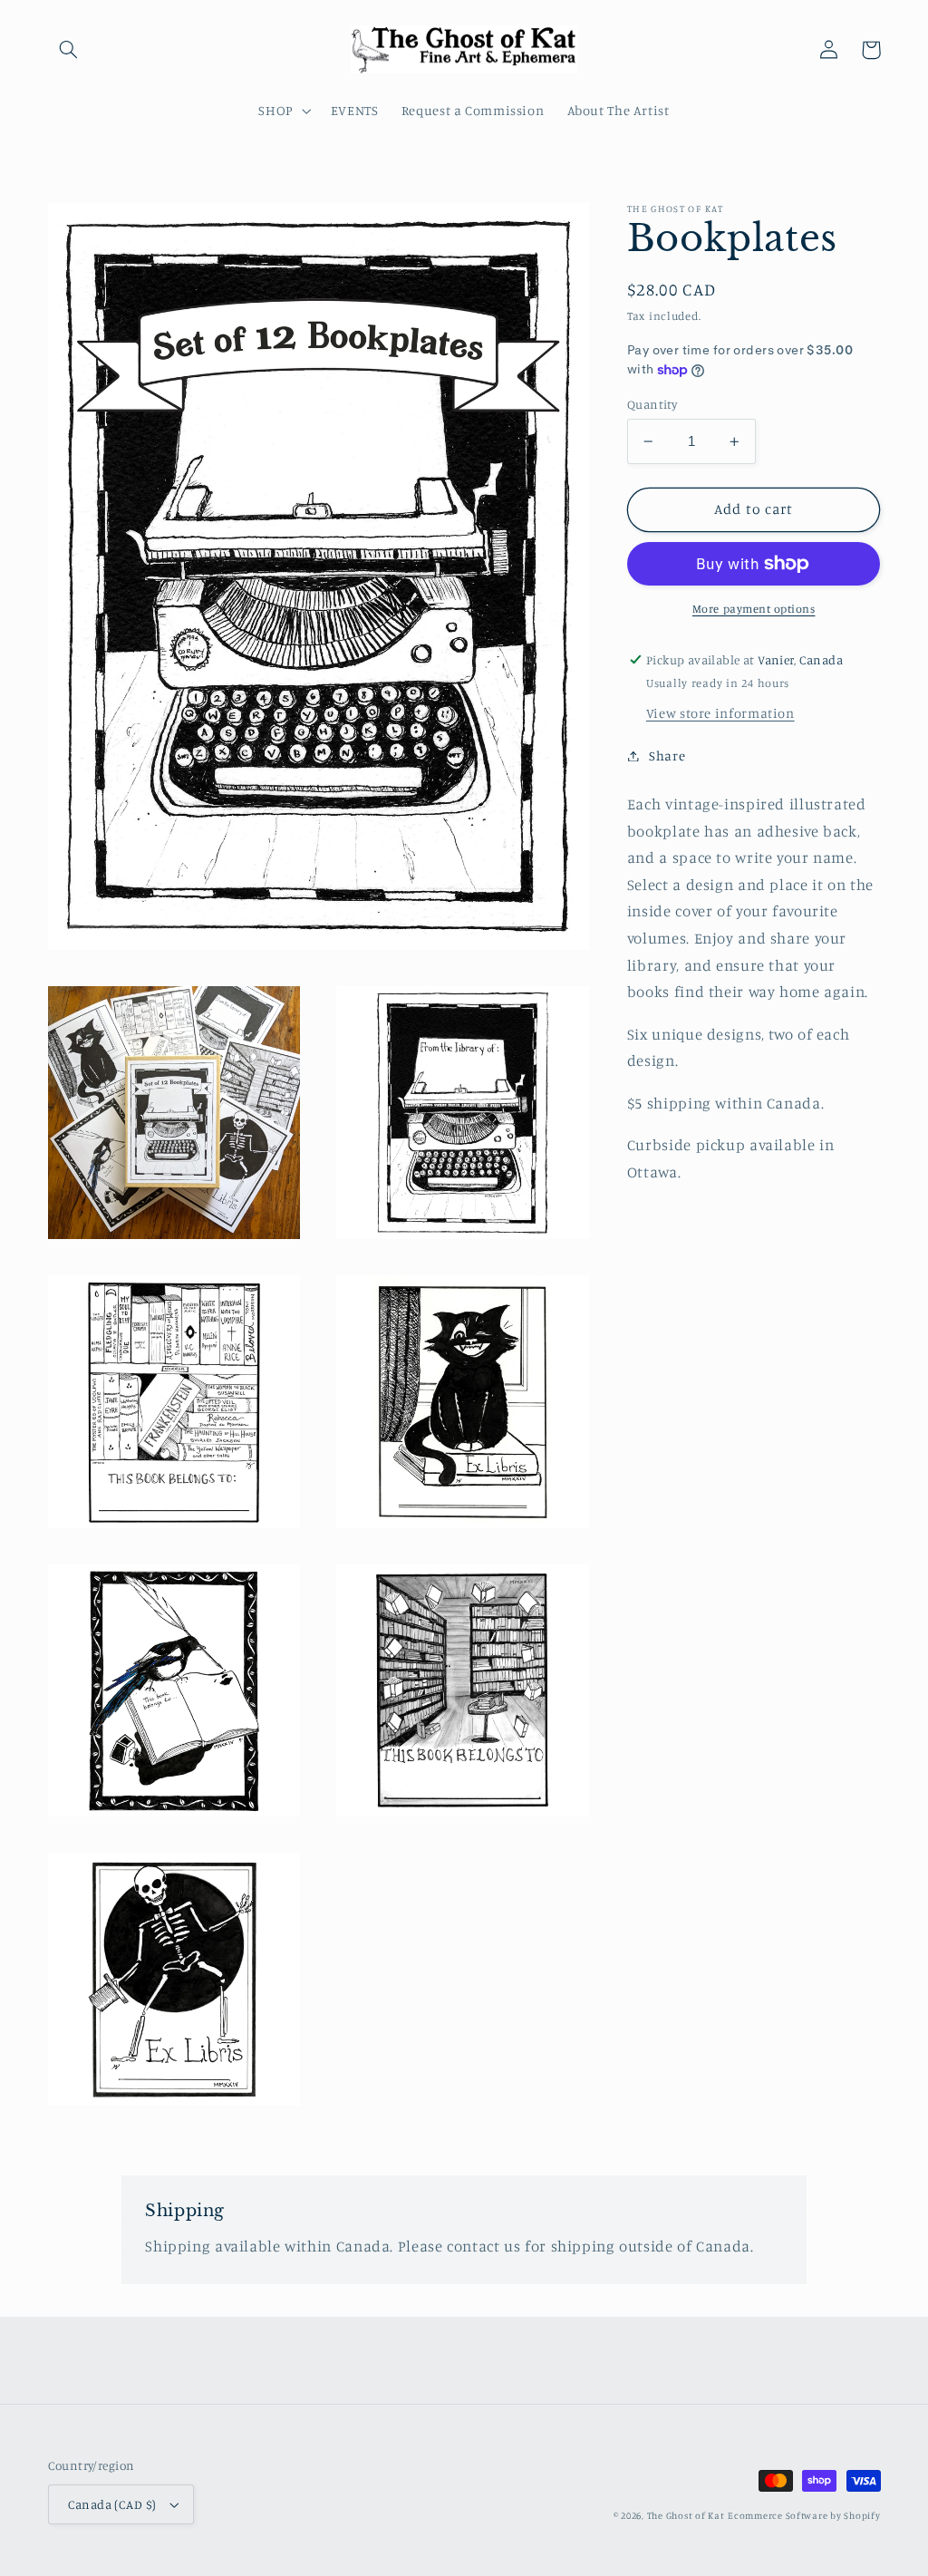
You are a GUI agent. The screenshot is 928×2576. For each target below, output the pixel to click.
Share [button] (667, 755)
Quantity (652, 404)
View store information (720, 713)
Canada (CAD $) (112, 2504)
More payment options (754, 609)
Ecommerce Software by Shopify (804, 2515)
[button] (69, 50)
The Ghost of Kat (686, 2515)
